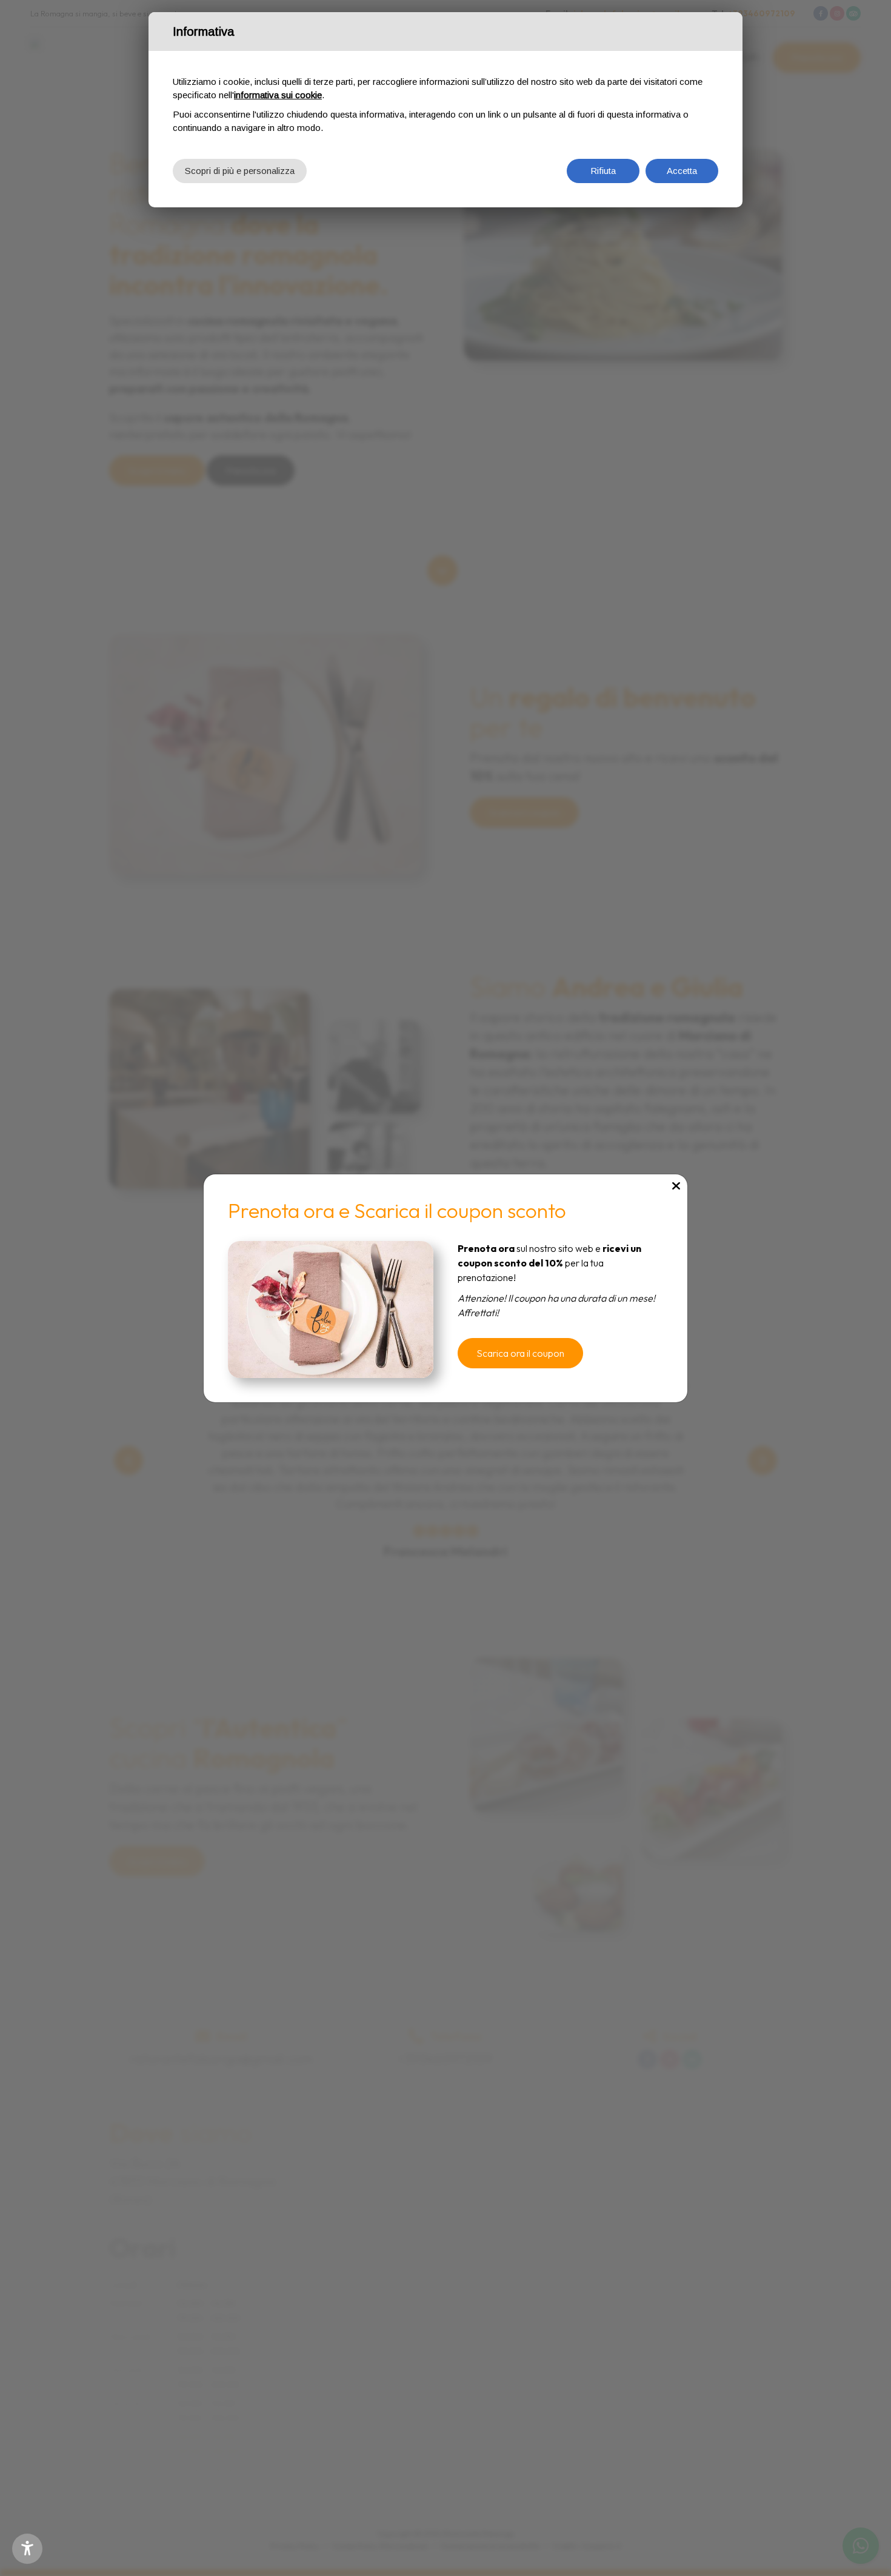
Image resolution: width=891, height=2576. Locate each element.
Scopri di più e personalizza (240, 171)
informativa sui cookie (278, 95)
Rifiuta (603, 171)
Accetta (682, 171)
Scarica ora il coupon (520, 1353)
